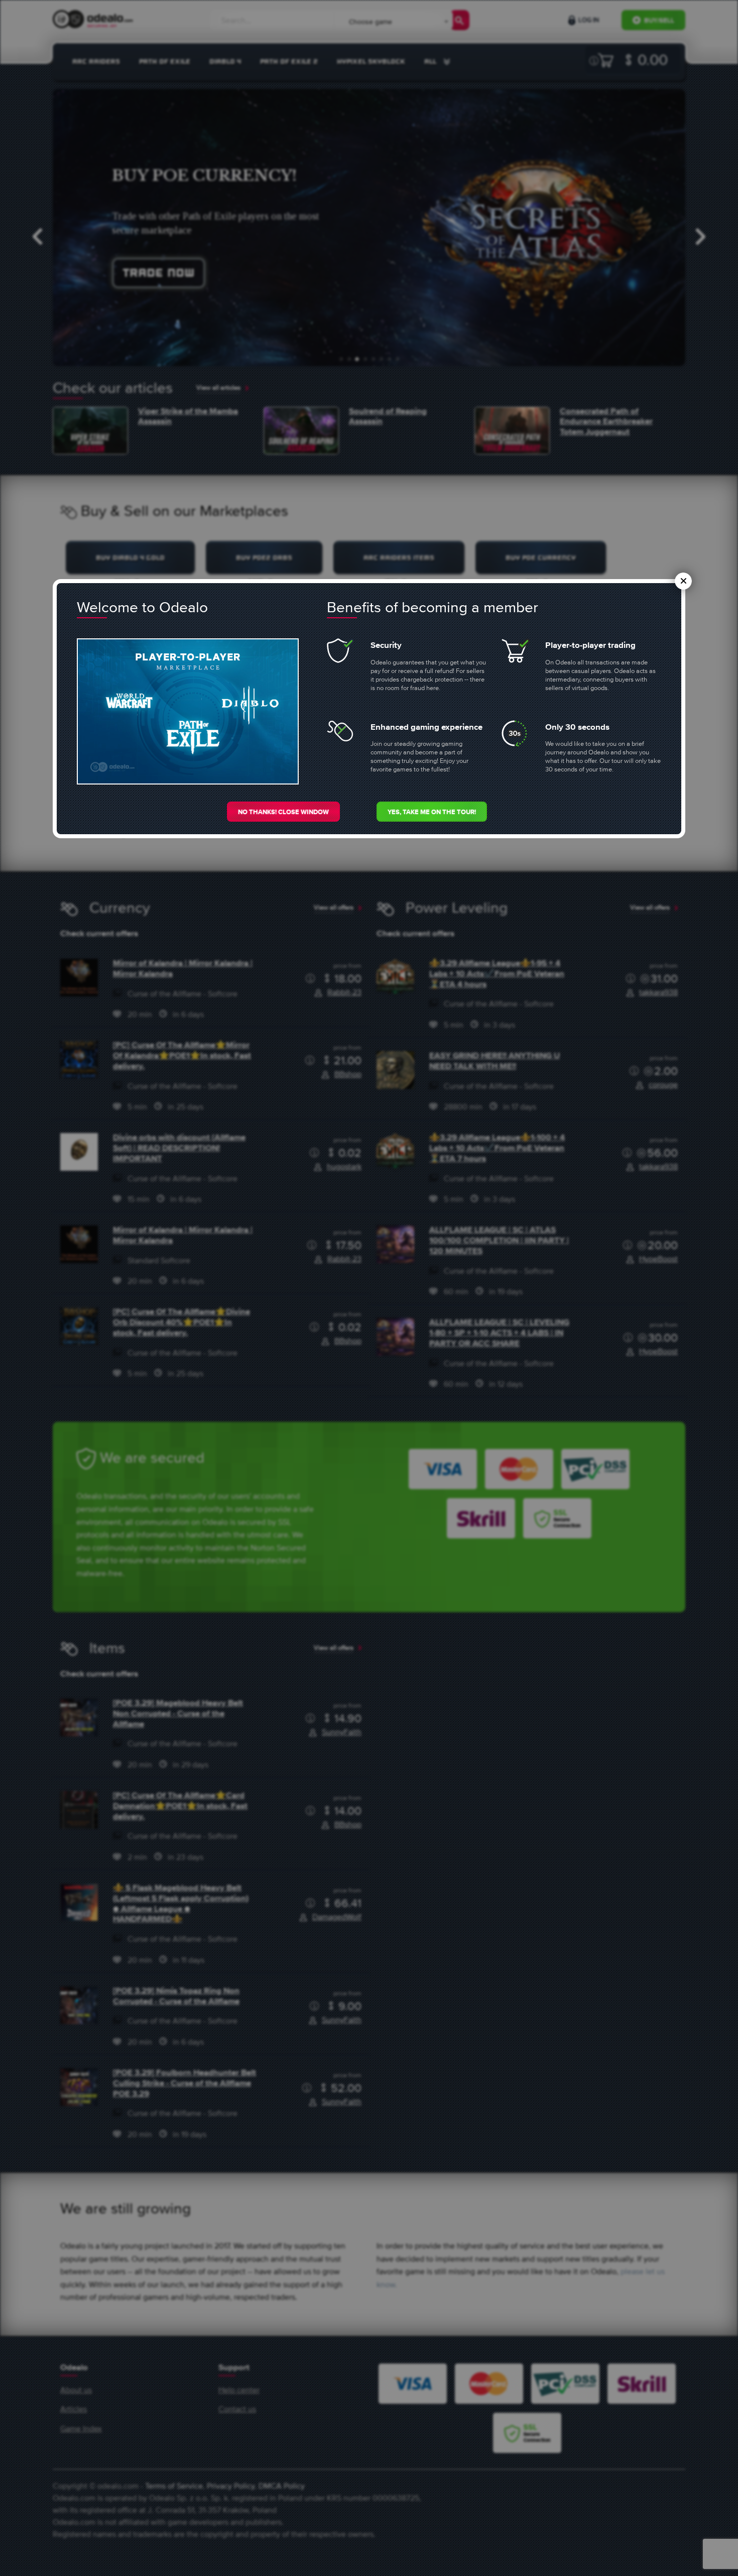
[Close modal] (683, 581)
